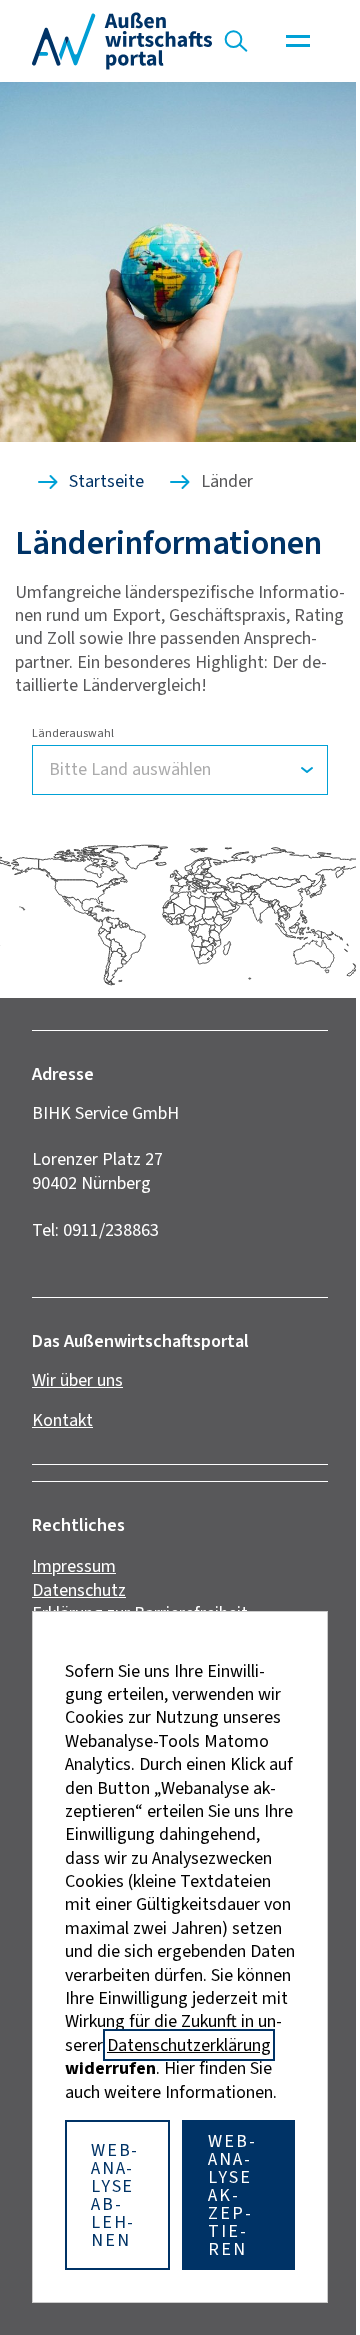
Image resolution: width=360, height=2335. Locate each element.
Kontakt (62, 1420)
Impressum (74, 1566)
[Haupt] (298, 41)
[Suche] (236, 41)
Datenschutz (79, 1590)
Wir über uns (77, 1380)
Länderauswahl (73, 733)
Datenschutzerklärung (189, 2045)
